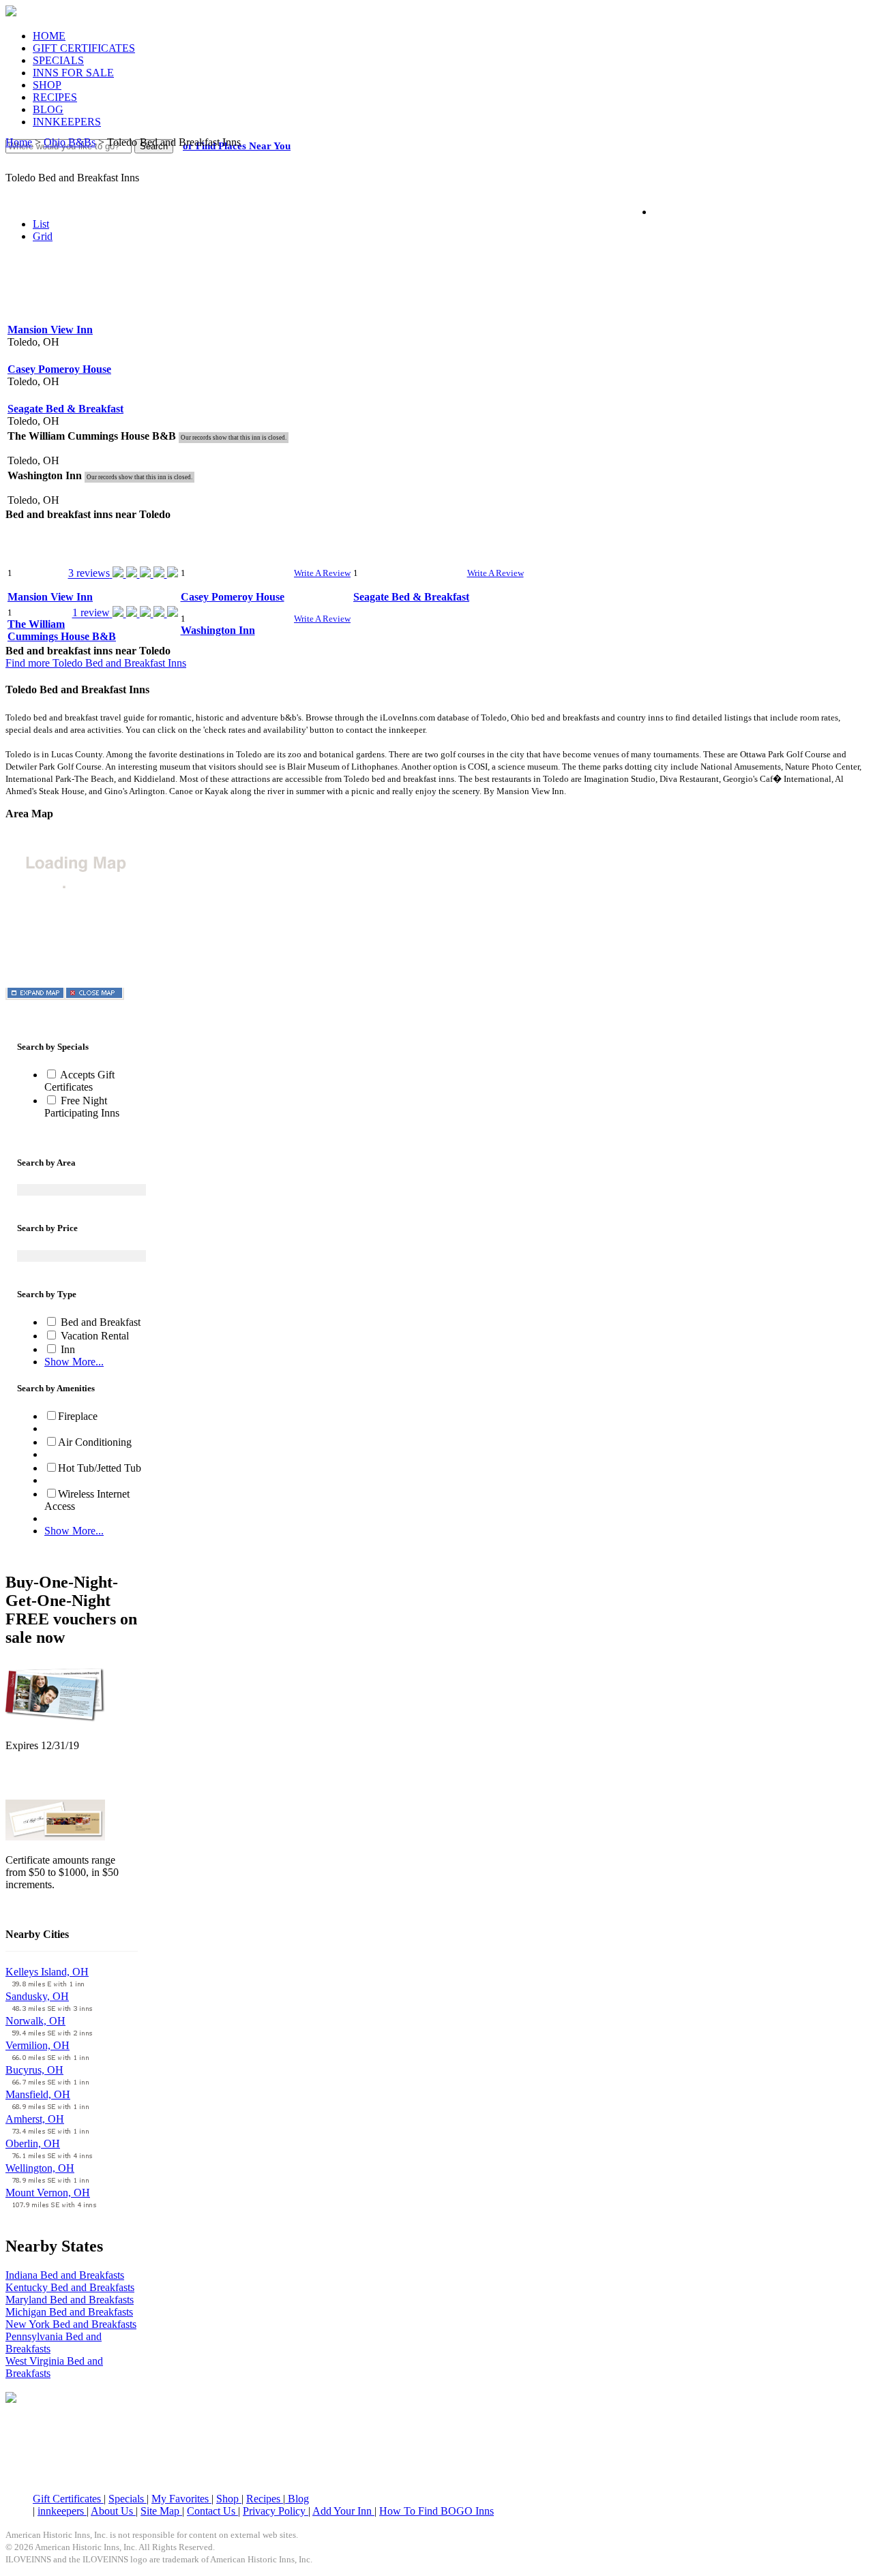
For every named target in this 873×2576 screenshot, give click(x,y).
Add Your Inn (343, 2511)
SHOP (47, 85)
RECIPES (55, 97)
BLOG (48, 109)
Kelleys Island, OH (47, 1972)
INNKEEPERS (67, 122)
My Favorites (181, 2499)
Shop (229, 2499)
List (41, 224)
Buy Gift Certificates (50, 1908)
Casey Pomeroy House (59, 369)
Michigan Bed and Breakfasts (69, 2312)
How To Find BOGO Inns (436, 2511)
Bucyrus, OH (34, 2070)
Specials (128, 2499)
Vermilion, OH (38, 2045)
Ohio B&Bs (70, 142)
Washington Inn (218, 630)
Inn (66, 1349)
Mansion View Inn (50, 330)
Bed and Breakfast (99, 1322)
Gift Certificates (68, 2499)
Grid (43, 236)
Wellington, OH (40, 2168)
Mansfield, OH (38, 2094)
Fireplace (78, 1416)
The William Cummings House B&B (62, 630)
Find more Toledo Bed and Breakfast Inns (96, 663)
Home (19, 142)
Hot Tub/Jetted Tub (100, 1468)
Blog (297, 2499)
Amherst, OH (35, 2119)
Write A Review (322, 573)
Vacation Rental (93, 1336)
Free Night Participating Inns (82, 1107)
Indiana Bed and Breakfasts (65, 2275)
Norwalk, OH (35, 2021)
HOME (49, 36)
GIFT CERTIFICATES (84, 48)
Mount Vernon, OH (48, 2193)
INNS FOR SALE (73, 73)
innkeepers (62, 2511)
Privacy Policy (276, 2511)
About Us (113, 2511)
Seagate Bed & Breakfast (65, 409)
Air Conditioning (95, 1442)
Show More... (74, 1362)
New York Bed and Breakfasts (71, 2324)
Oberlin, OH (33, 2143)
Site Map (161, 2511)
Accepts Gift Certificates (79, 1081)
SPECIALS (58, 60)
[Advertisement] (436, 286)
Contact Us (212, 2511)
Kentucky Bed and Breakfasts (70, 2287)
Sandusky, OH (37, 1996)
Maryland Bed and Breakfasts (70, 2300)
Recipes (265, 2499)
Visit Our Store (38, 1781)
